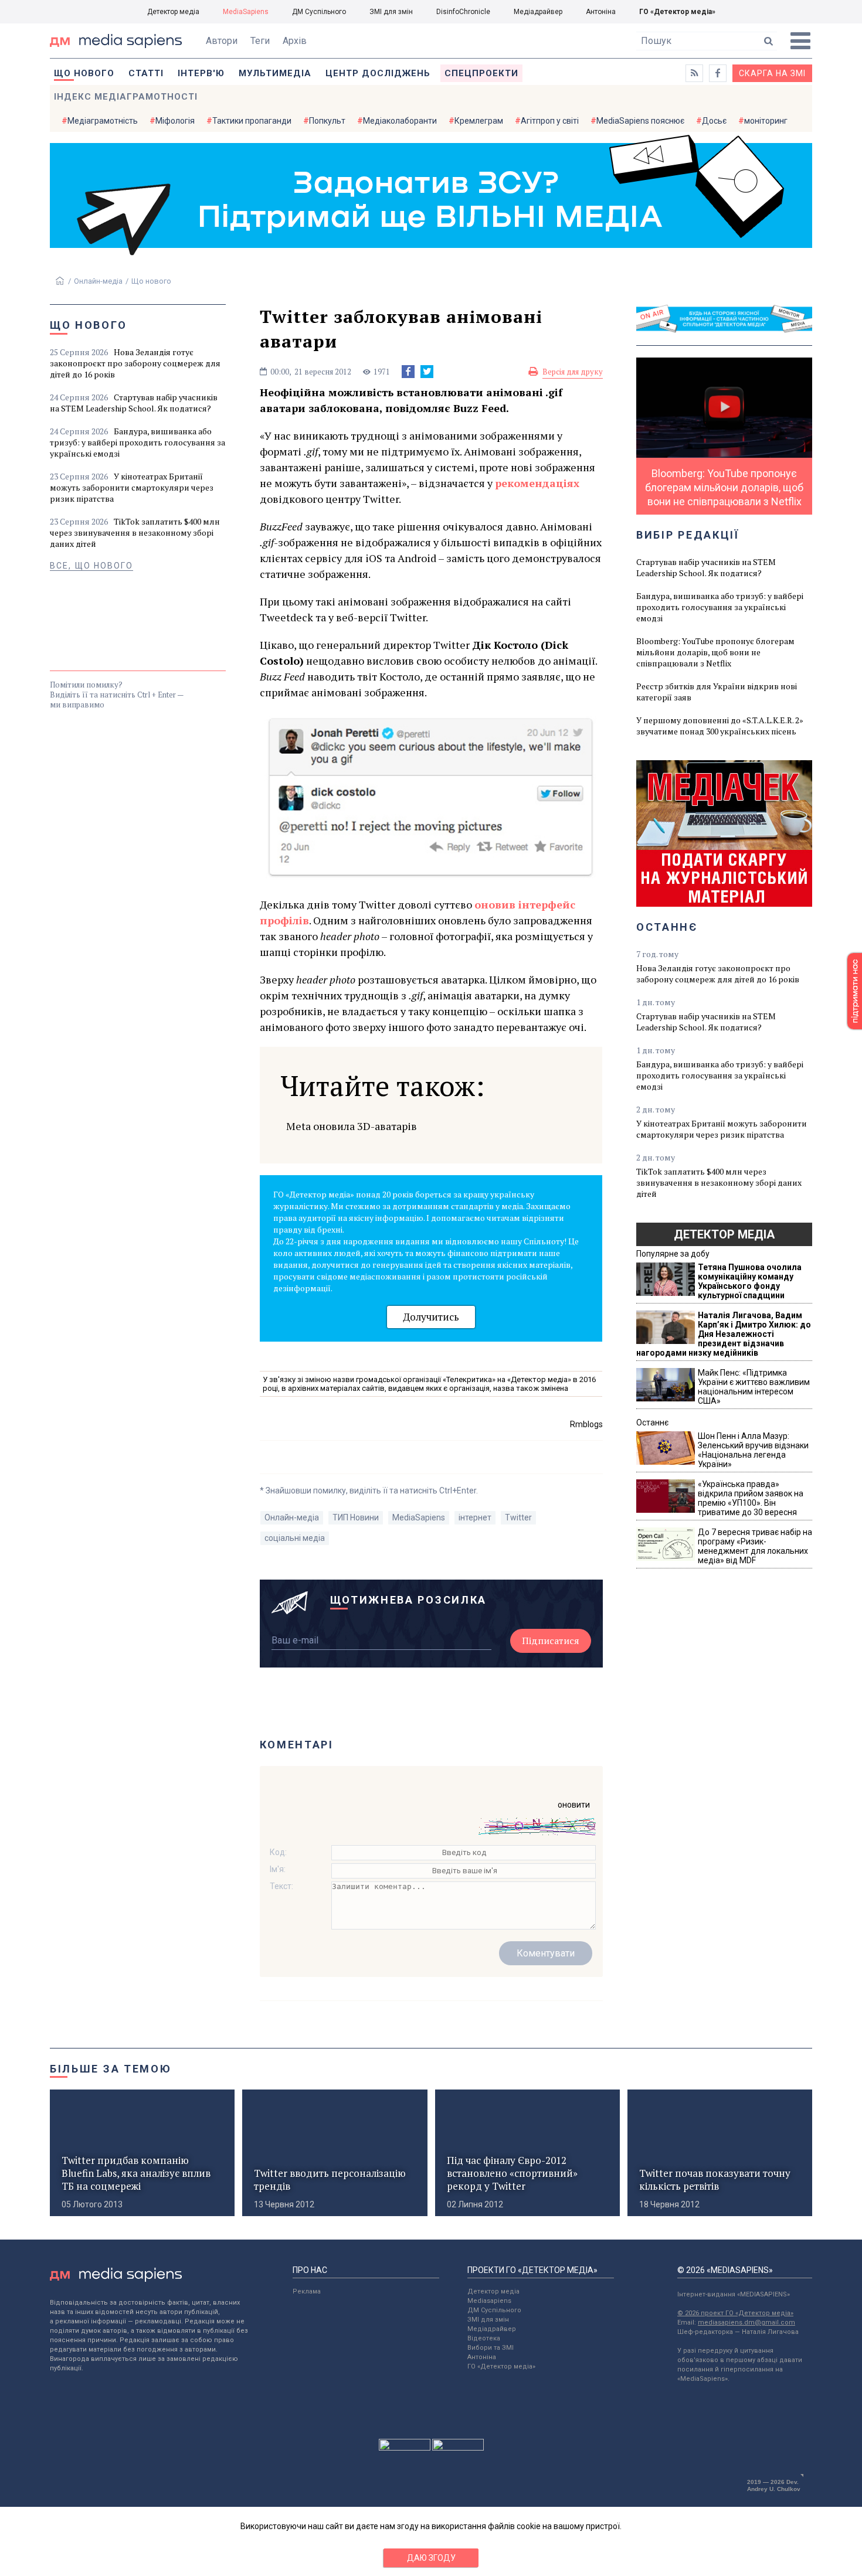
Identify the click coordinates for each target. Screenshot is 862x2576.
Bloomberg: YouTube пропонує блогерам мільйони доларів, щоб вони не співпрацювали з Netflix (715, 652)
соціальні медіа (295, 1538)
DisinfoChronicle (463, 12)
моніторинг (766, 121)
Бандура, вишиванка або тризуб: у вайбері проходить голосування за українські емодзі (138, 442)
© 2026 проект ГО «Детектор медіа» (735, 2313)
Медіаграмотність (103, 121)
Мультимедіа (275, 73)
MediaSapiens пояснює (640, 121)
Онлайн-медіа (98, 281)
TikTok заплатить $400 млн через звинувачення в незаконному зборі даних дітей (135, 532)
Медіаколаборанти (400, 121)
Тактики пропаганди (252, 121)
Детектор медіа (173, 12)
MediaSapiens (246, 12)
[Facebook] (408, 372)
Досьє (714, 121)
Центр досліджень (378, 73)
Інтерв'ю (201, 73)
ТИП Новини (356, 1517)
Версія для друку (573, 372)
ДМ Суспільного (319, 12)
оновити (574, 1805)
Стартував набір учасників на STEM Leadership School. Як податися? (134, 403)
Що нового (84, 73)
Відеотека (484, 2338)
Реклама (307, 2291)
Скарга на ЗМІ (772, 73)
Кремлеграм (479, 121)
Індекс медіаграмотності (126, 97)
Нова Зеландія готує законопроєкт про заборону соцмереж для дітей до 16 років (135, 363)
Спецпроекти (481, 73)
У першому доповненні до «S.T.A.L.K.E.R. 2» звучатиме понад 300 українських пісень (720, 726)
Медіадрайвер (538, 12)
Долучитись (431, 1317)
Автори (222, 41)
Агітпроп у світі (550, 121)
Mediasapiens (489, 2301)
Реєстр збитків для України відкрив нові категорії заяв (717, 692)
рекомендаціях (537, 483)
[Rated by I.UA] (405, 2448)
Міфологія (175, 121)
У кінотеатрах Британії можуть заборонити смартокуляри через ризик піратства (132, 487)
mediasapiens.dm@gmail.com (746, 2323)
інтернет (475, 1517)
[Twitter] (427, 372)
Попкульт (327, 121)
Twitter (518, 1517)
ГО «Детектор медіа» (677, 12)
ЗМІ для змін (391, 12)
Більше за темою (111, 2069)
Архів (295, 41)
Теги (260, 41)
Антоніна (601, 12)
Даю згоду (431, 2558)
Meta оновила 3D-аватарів (352, 1126)
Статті (146, 73)
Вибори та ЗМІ (491, 2348)
